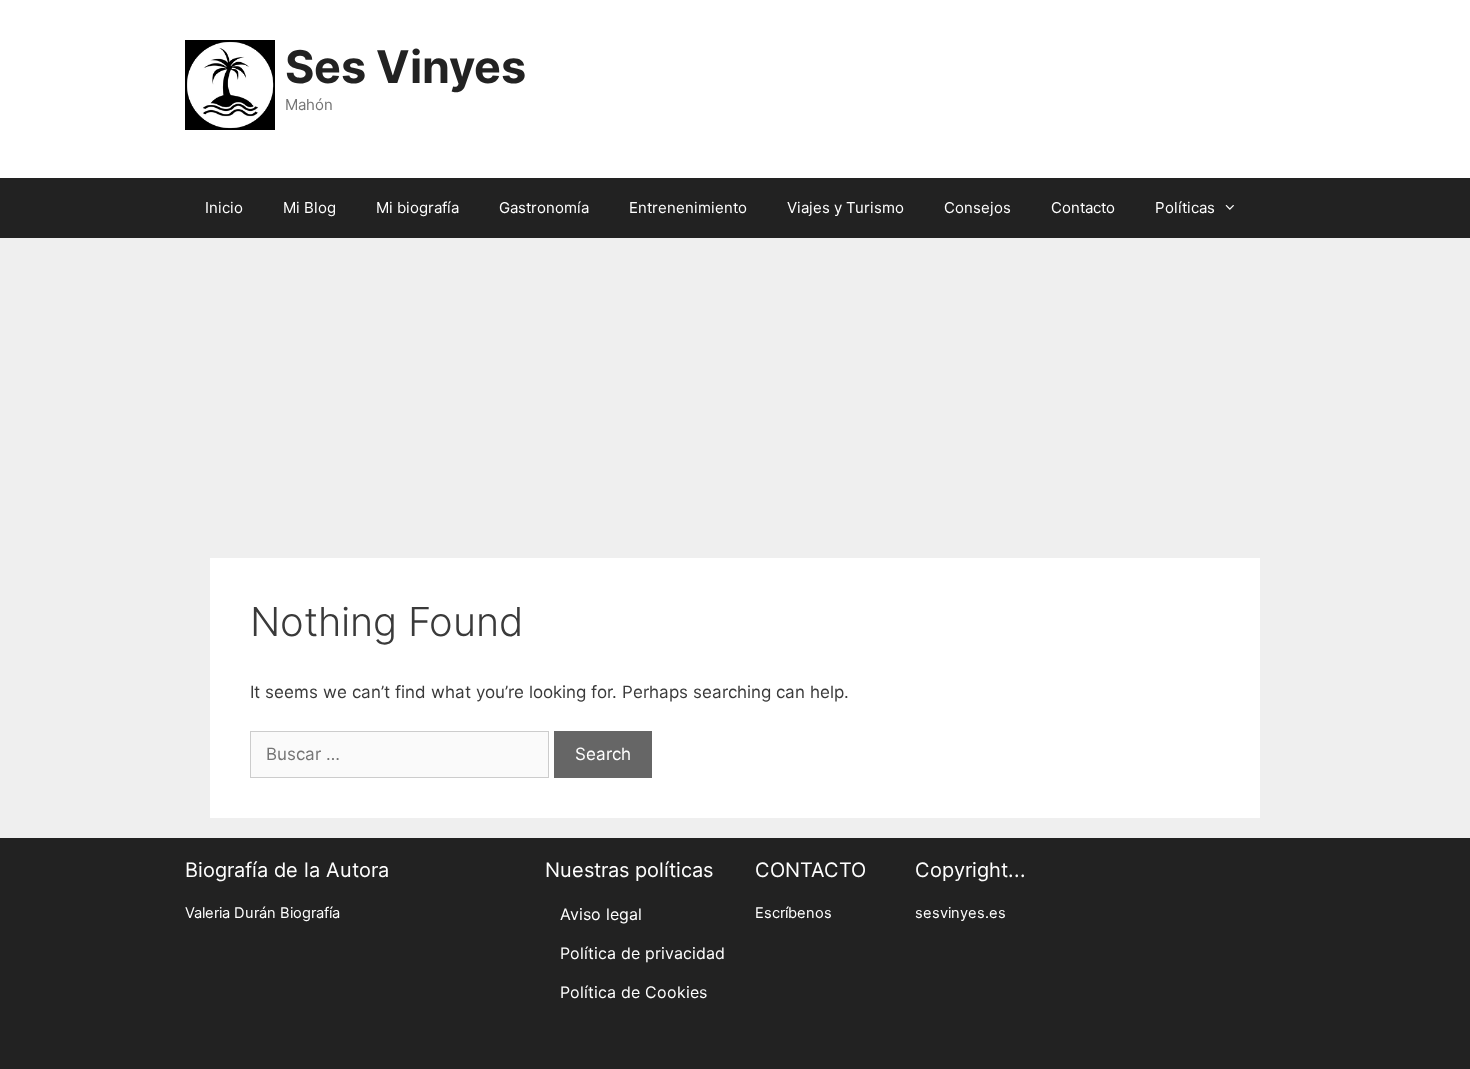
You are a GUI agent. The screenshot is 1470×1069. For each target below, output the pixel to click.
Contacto (1083, 207)
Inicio (224, 207)
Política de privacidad (642, 953)
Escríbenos (793, 913)
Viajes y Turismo (845, 207)
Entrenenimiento (688, 207)
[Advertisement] (735, 388)
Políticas (1185, 207)
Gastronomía (544, 207)
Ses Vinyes (405, 66)
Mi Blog (309, 207)
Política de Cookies (633, 992)
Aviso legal (601, 914)
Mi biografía (417, 207)
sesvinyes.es (960, 913)
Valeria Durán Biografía (262, 913)
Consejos (977, 207)
